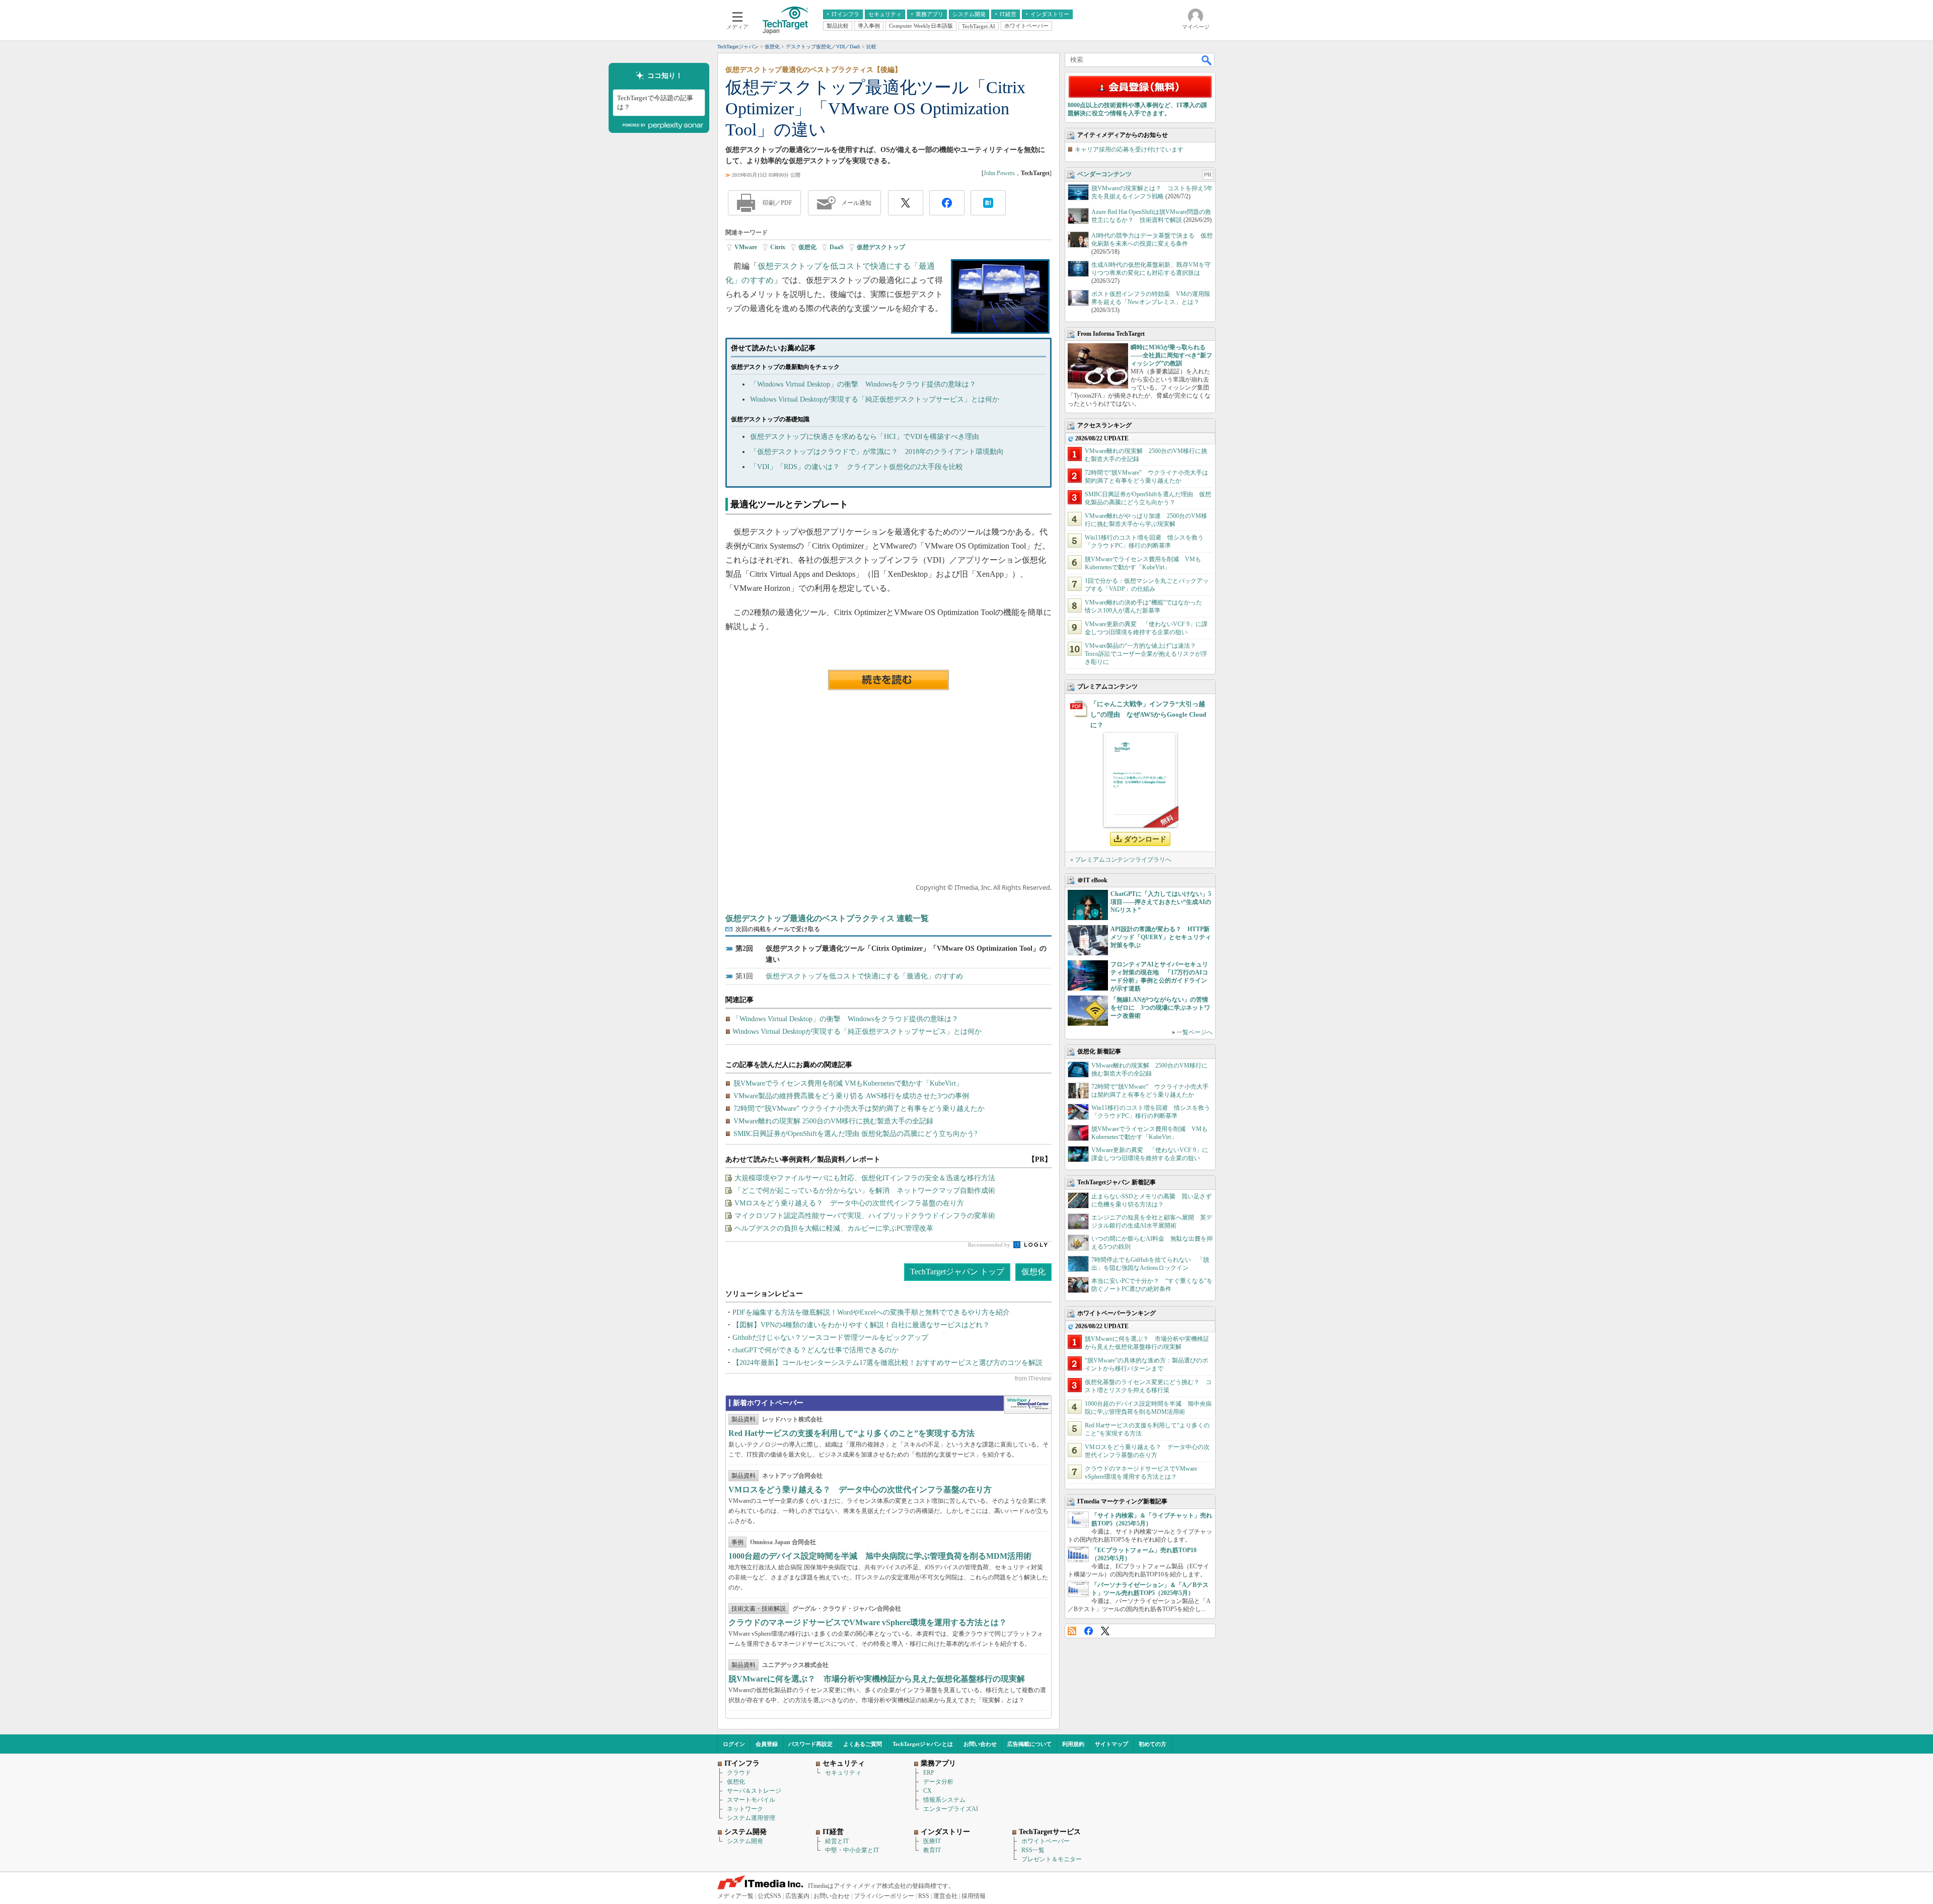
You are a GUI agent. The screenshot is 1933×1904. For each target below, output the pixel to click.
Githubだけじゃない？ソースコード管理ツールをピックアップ (830, 1338)
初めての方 (1153, 1744)
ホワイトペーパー (1046, 1841)
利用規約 (1073, 1744)
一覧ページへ (1195, 1032)
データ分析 (938, 1782)
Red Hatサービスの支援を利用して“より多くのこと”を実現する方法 (851, 1433)
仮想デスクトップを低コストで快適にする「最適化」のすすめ (864, 976)
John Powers (999, 173)
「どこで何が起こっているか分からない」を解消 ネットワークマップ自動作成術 (865, 1191)
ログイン (734, 1744)
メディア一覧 (735, 1896)
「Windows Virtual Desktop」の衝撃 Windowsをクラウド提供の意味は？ (863, 384)
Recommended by (990, 1245)
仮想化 (807, 247)
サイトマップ (1111, 1744)
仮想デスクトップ (881, 247)
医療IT (932, 1841)
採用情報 (974, 1896)
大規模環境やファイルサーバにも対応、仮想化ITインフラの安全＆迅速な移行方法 (865, 1178)
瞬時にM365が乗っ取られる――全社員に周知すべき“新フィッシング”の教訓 (1171, 355)
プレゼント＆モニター (1052, 1859)
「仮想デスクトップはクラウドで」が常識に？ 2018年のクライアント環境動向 (877, 452)
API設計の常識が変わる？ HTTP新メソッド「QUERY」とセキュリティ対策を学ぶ (1161, 937)
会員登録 (767, 1744)
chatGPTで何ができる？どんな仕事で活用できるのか (815, 1350)
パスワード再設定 (810, 1744)
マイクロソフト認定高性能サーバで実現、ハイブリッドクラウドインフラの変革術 (865, 1216)
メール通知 (856, 203)
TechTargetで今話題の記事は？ (655, 102)
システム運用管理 (751, 1818)
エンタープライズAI (951, 1809)
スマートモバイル (751, 1800)
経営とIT (837, 1841)
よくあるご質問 (863, 1744)
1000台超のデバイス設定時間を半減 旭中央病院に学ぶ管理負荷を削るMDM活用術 (880, 1556)
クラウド (739, 1773)
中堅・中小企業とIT (852, 1850)
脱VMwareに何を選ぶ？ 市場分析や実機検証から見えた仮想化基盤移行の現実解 (877, 1679)
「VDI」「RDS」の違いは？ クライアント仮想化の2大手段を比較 (857, 467)
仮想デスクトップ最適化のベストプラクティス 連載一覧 (827, 918)
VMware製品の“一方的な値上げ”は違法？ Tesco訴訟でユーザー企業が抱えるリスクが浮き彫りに (1146, 654)
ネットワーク (745, 1809)
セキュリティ (843, 1773)
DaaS (837, 247)
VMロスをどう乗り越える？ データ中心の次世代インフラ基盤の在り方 (849, 1203)
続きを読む (888, 680)
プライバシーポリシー (884, 1896)
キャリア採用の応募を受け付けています (1129, 149)
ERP (929, 1773)
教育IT (932, 1850)
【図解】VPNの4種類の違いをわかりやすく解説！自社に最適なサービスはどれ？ (861, 1325)
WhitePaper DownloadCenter (1028, 1405)
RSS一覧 (1033, 1850)
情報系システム (944, 1800)
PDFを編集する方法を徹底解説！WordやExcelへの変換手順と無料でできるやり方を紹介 (871, 1312)
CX (927, 1791)
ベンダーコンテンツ (1104, 174)
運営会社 (945, 1896)
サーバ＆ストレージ (754, 1791)
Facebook (1089, 1631)
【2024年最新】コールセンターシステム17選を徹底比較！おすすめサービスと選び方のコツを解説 (887, 1363)
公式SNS (769, 1896)
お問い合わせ (980, 1744)
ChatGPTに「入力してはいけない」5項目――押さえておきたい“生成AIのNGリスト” (1161, 902)
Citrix (778, 247)
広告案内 (797, 1896)
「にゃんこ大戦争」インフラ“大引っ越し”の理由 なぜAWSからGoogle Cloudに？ (1148, 714)
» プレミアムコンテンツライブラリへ (1121, 860)
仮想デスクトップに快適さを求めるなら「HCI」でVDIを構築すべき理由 (865, 437)
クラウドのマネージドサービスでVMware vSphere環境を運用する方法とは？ (868, 1622)
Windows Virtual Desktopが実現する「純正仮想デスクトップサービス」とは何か (875, 399)
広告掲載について (1029, 1744)
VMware (746, 247)
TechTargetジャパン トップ (957, 1272)
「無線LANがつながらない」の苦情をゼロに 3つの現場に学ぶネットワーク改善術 (1160, 1008)
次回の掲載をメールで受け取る (778, 929)
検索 (1207, 60)
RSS (1072, 1631)
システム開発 (745, 1841)
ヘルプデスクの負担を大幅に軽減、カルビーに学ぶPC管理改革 (834, 1228)
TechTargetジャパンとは (923, 1744)
